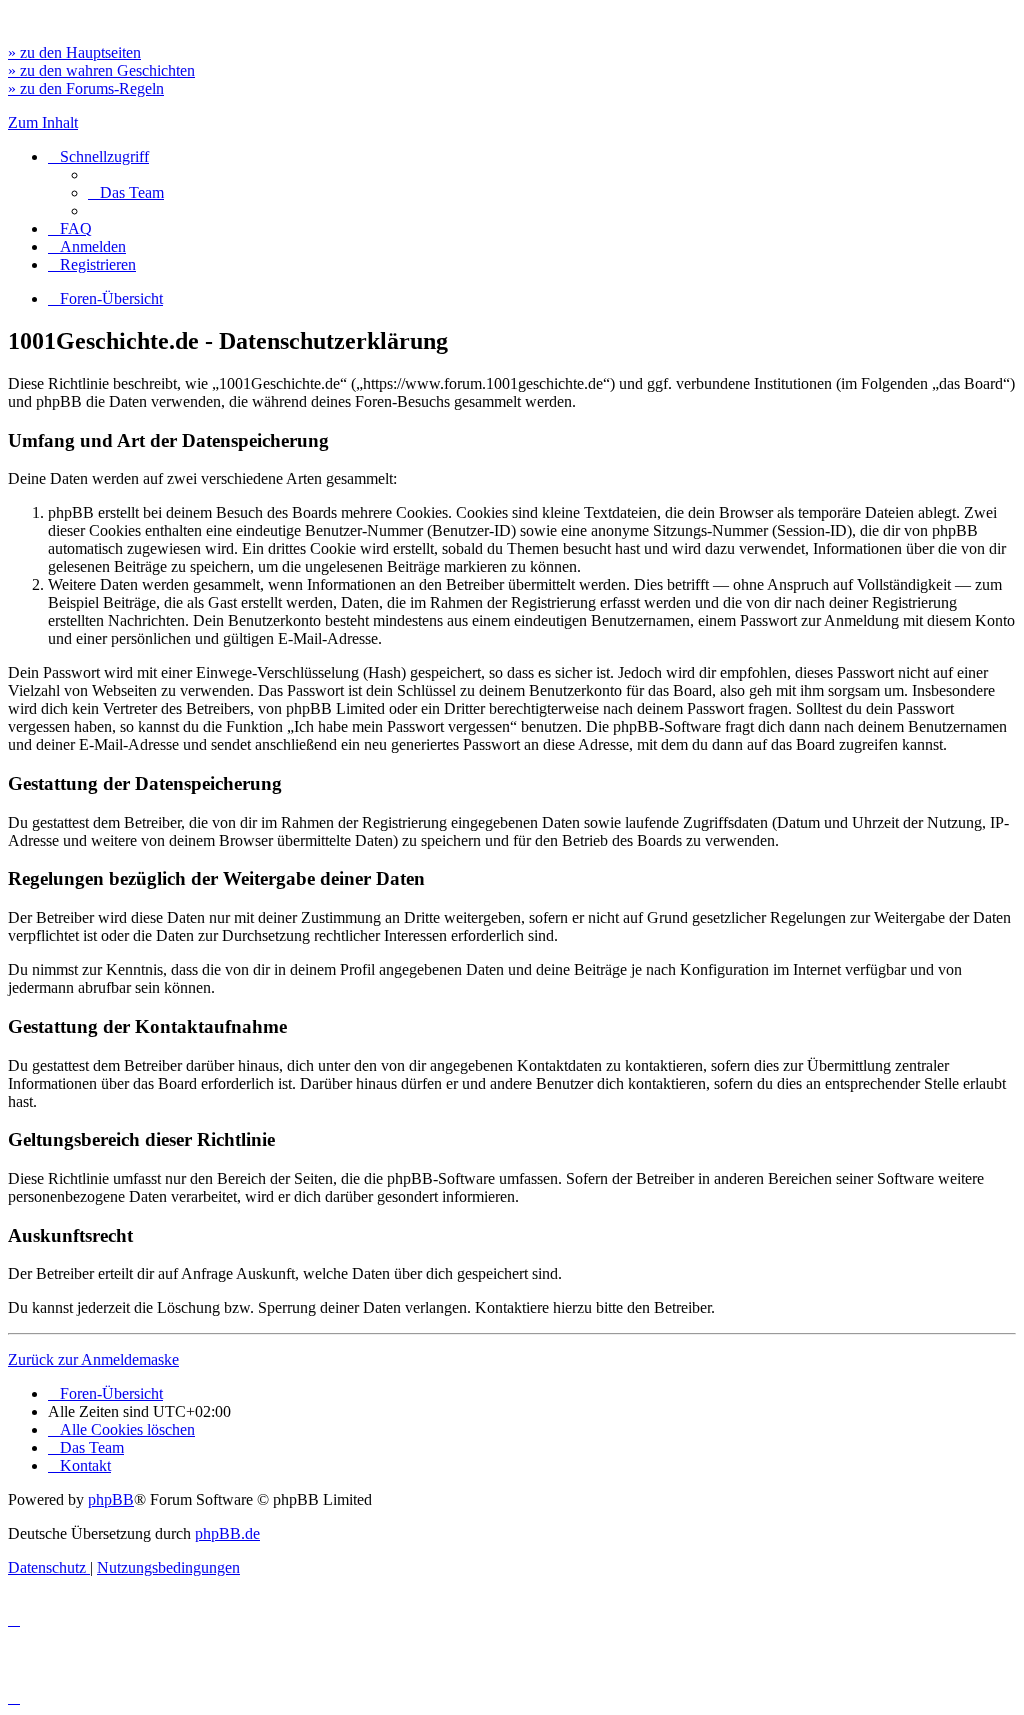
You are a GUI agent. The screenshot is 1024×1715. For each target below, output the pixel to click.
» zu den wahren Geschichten (101, 70)
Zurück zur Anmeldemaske (93, 1359)
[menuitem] (126, 192)
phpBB (111, 1499)
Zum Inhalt (43, 122)
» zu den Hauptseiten (74, 52)
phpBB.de (227, 1533)
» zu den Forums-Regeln (86, 88)
